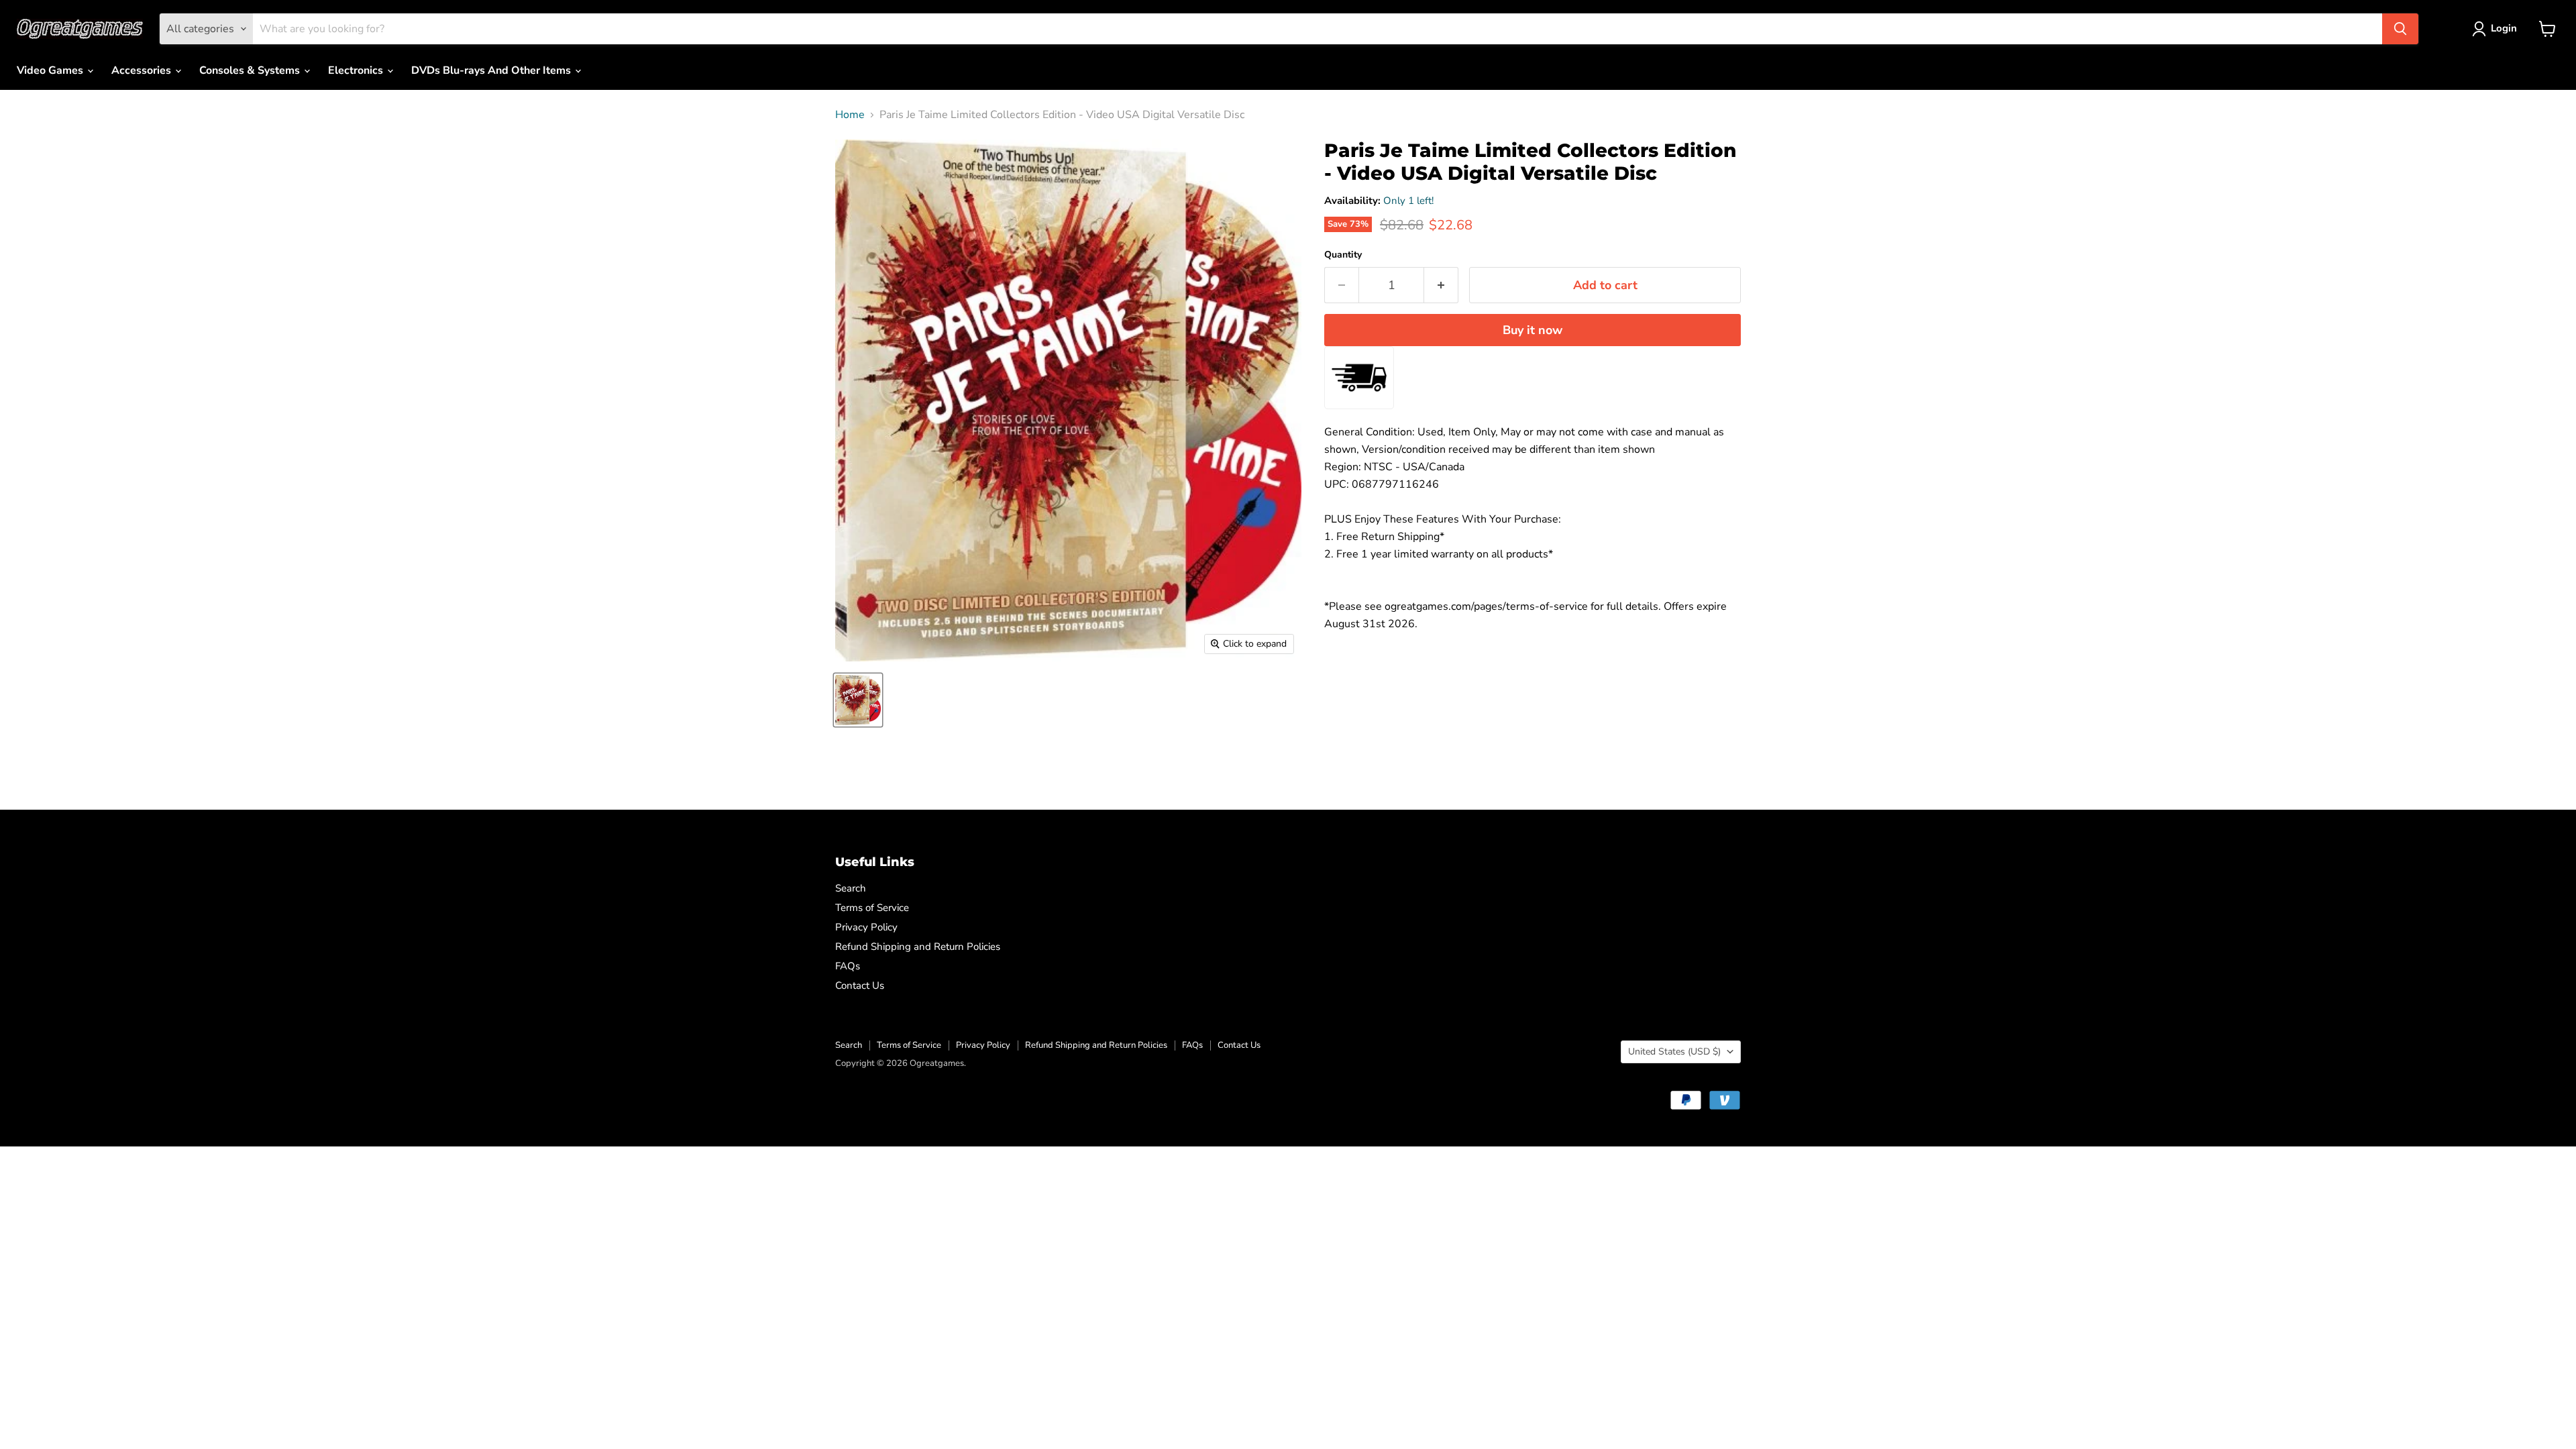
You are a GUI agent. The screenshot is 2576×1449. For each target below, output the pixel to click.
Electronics (357, 70)
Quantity (1343, 255)
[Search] (2400, 29)
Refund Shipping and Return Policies (918, 947)
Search (851, 888)
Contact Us (860, 985)
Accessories (143, 70)
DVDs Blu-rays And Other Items (492, 70)
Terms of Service (872, 908)
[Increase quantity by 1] (1441, 285)
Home (850, 115)
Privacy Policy (866, 927)
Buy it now (1533, 330)
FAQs (848, 966)
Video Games (51, 70)
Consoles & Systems (251, 70)
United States (1674, 1052)
